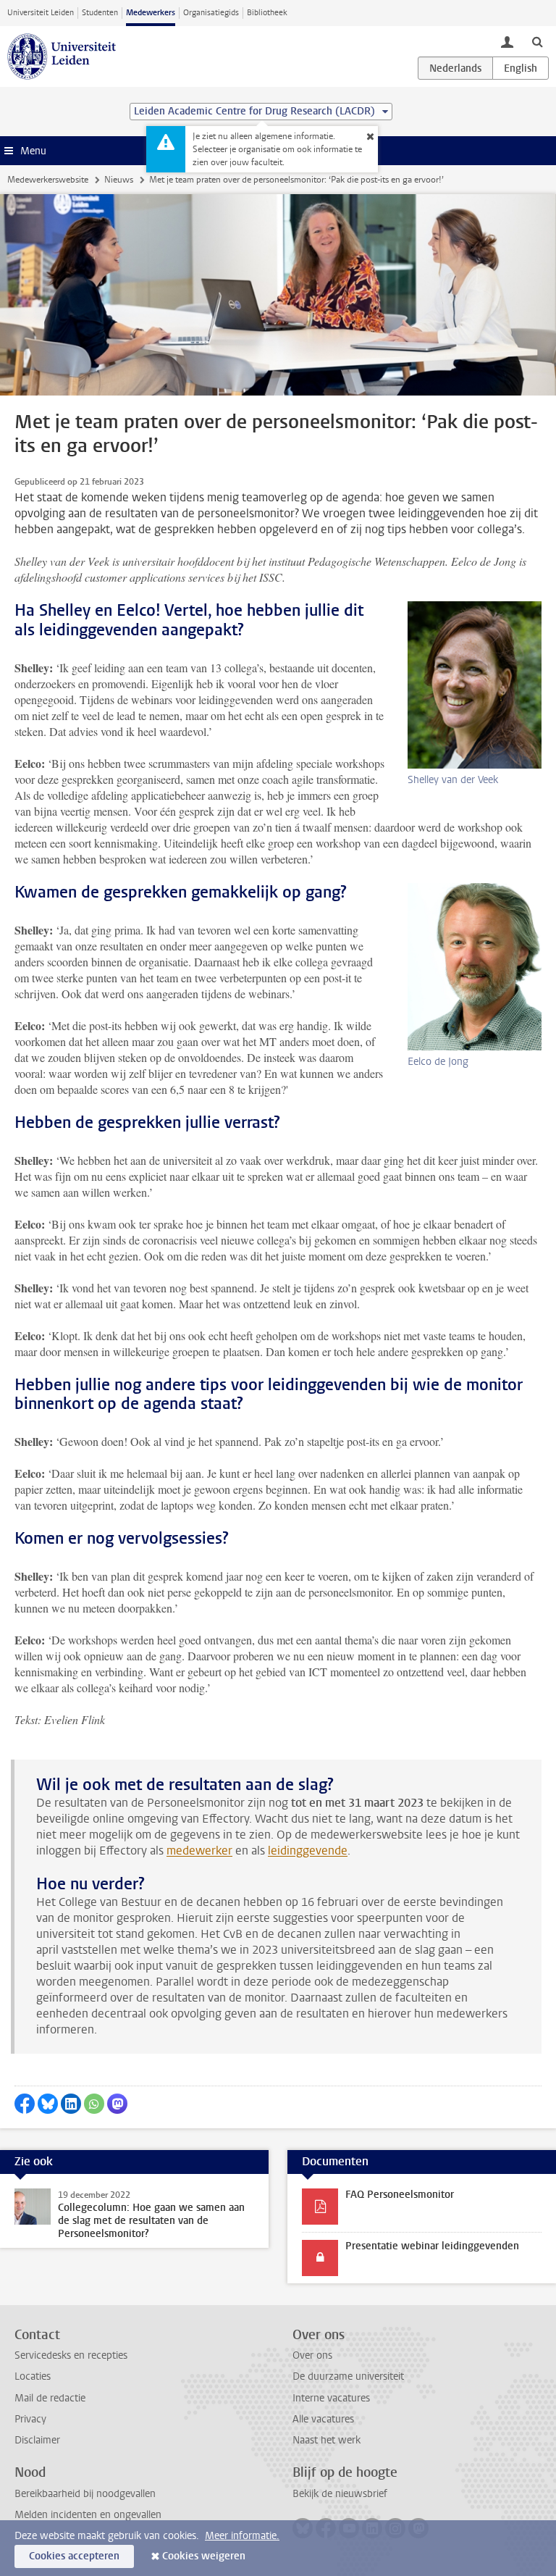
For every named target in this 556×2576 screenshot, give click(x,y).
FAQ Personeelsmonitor (400, 2195)
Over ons (312, 2355)
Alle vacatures (323, 2419)
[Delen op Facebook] (25, 2104)
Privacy (30, 2419)
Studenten (100, 13)
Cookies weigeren (204, 2556)
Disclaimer (37, 2440)
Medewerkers (151, 13)
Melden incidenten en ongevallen (88, 2515)
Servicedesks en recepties (71, 2355)
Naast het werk (327, 2440)
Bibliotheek (267, 13)
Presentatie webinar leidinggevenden (432, 2246)
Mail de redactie (50, 2398)
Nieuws (119, 180)
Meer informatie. (242, 2536)
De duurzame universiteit (348, 2376)
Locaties (33, 2376)
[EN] (521, 68)
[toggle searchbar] (537, 41)
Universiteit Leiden (41, 13)
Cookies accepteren (74, 2556)
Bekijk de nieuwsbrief (340, 2494)
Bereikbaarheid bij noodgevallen (85, 2494)
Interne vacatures (331, 2398)
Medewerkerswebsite (48, 180)
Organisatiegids (211, 13)
